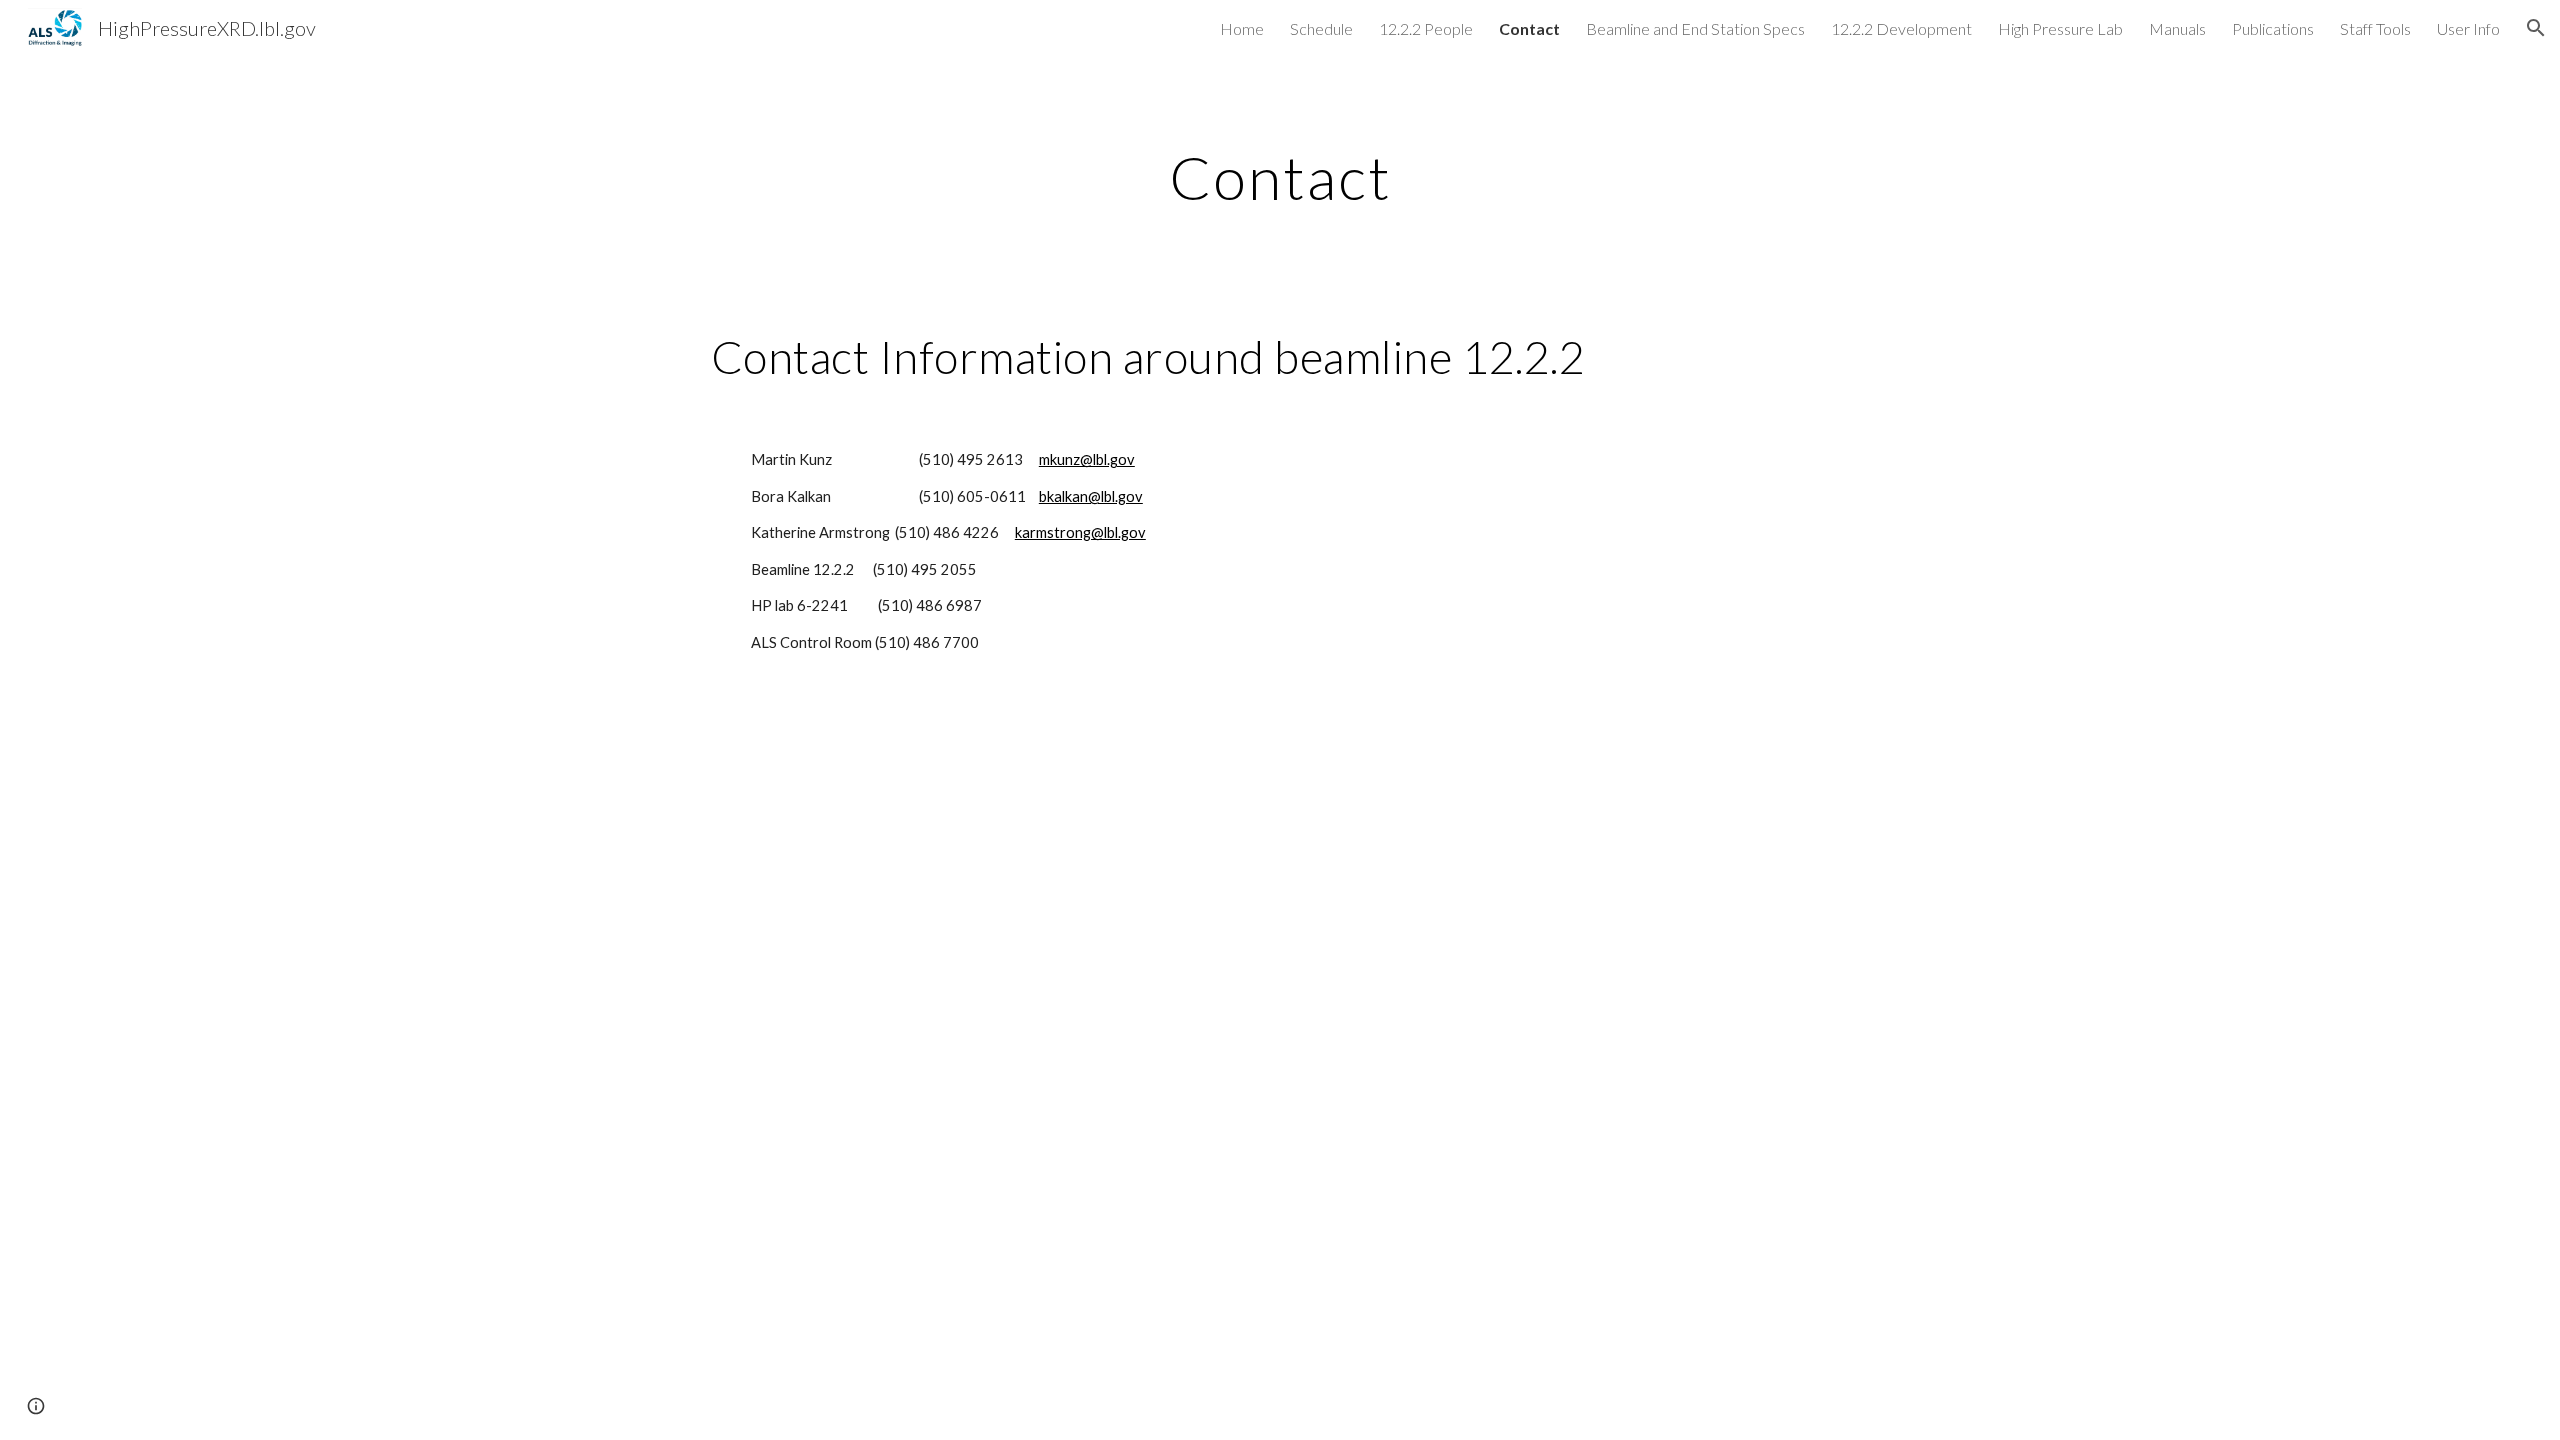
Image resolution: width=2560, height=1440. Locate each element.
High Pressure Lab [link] (2060, 28)
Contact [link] (1529, 28)
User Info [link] (2468, 28)
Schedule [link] (1321, 28)
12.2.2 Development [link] (1901, 28)
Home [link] (1242, 28)
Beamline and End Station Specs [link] (1695, 28)
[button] (2536, 28)
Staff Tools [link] (2375, 28)
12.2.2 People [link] (1426, 28)
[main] (1280, 177)
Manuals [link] (2177, 28)
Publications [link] (2273, 28)
